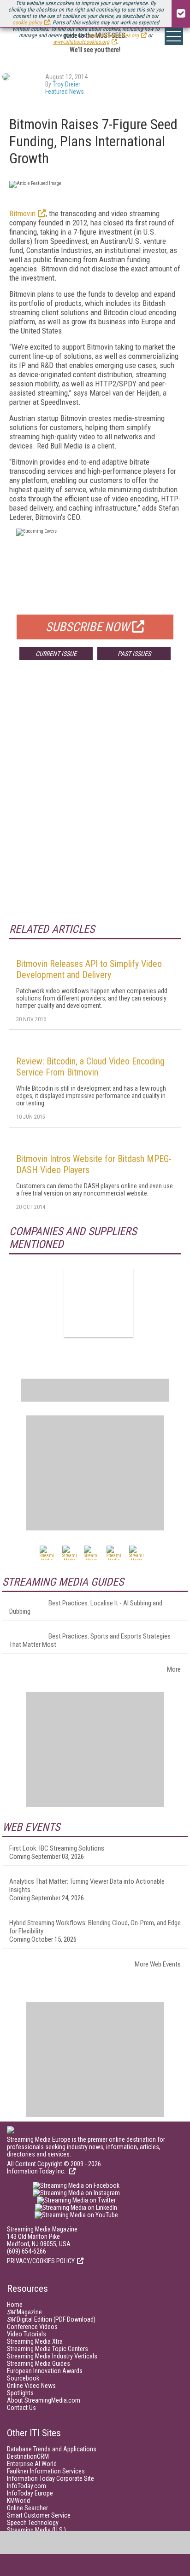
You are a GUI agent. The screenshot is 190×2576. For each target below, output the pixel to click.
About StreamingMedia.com (44, 2400)
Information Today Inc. (37, 2171)
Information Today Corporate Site (50, 2478)
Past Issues (134, 654)
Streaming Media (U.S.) (36, 2530)
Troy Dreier (66, 84)
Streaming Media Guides (39, 2363)
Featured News (65, 92)
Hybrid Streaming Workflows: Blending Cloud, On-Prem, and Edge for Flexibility (95, 1927)
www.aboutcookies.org (113, 35)
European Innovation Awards (45, 2371)
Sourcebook (23, 2378)
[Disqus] (95, 803)
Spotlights (20, 2393)
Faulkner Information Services (46, 2471)
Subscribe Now (88, 627)
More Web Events (158, 1964)
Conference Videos (32, 2327)
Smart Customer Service (39, 2515)
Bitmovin (22, 213)
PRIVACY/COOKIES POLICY (41, 2261)
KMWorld (18, 2501)
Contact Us (21, 2408)
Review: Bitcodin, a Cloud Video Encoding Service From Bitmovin (90, 1067)
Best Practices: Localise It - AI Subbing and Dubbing (86, 1607)
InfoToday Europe (30, 2493)
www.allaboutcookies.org (81, 42)
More (174, 1669)
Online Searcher (27, 2508)
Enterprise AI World (32, 2464)
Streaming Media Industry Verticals (52, 2356)
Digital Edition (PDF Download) (51, 2319)
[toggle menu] (174, 36)
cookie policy (27, 23)
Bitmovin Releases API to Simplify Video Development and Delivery (89, 969)
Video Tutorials (27, 2334)
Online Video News (31, 2386)
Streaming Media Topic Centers (47, 2349)
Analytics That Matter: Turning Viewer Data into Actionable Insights (87, 1886)
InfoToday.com (27, 2486)
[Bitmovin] (99, 1303)
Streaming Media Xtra (35, 2341)
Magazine (24, 2312)
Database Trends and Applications (52, 2449)
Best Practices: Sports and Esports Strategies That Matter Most (90, 1640)
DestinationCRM (28, 2456)
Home (15, 2305)
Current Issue (56, 654)
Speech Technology (33, 2523)
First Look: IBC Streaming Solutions (57, 1848)
